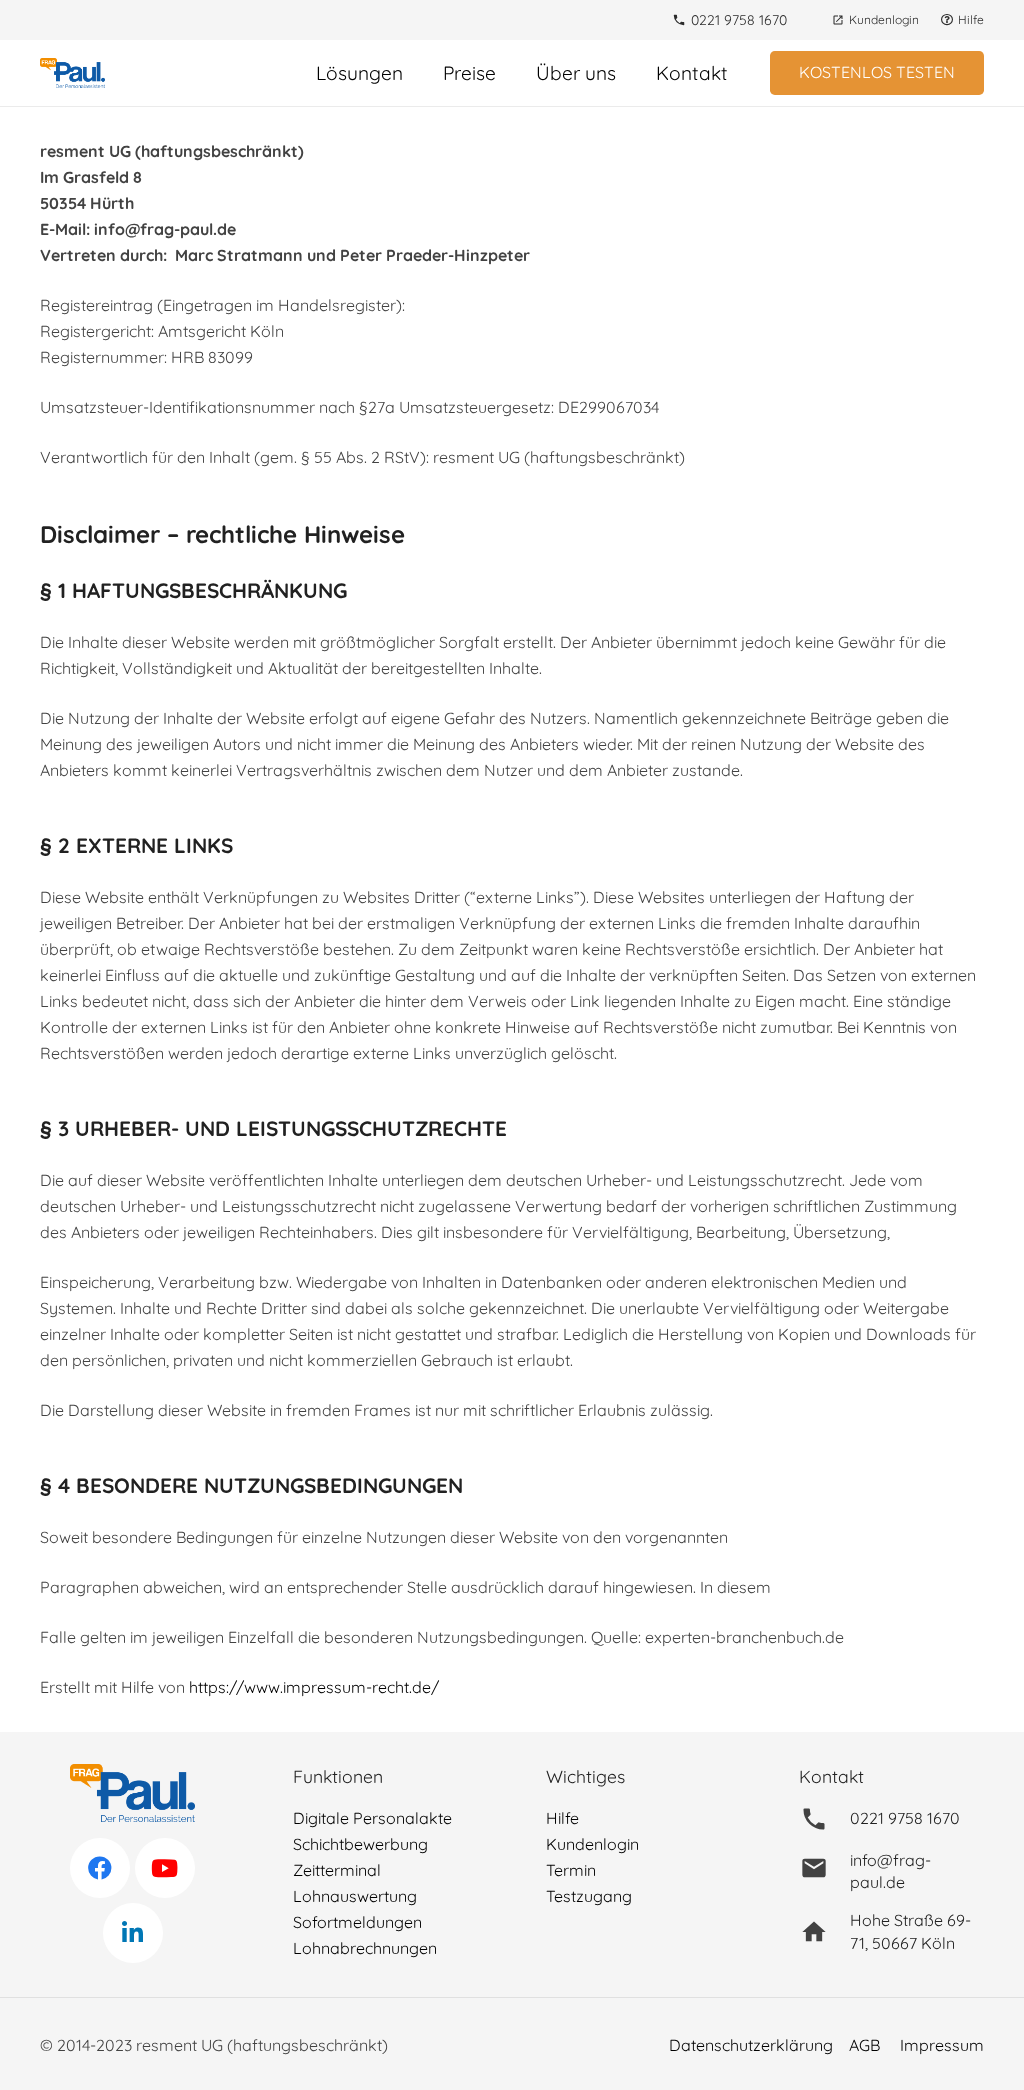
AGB (864, 2045)
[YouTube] (165, 1868)
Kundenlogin (592, 1844)
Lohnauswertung (355, 1896)
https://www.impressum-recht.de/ (314, 1687)
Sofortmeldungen (357, 1922)
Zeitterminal (337, 1870)
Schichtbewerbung (360, 1844)
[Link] (72, 73)
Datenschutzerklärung (751, 2045)
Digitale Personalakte (372, 1818)
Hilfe (562, 1818)
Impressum (942, 2045)
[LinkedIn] (133, 1933)
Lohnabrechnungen (365, 1948)
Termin (571, 1870)
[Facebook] (100, 1868)
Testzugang (589, 1896)
